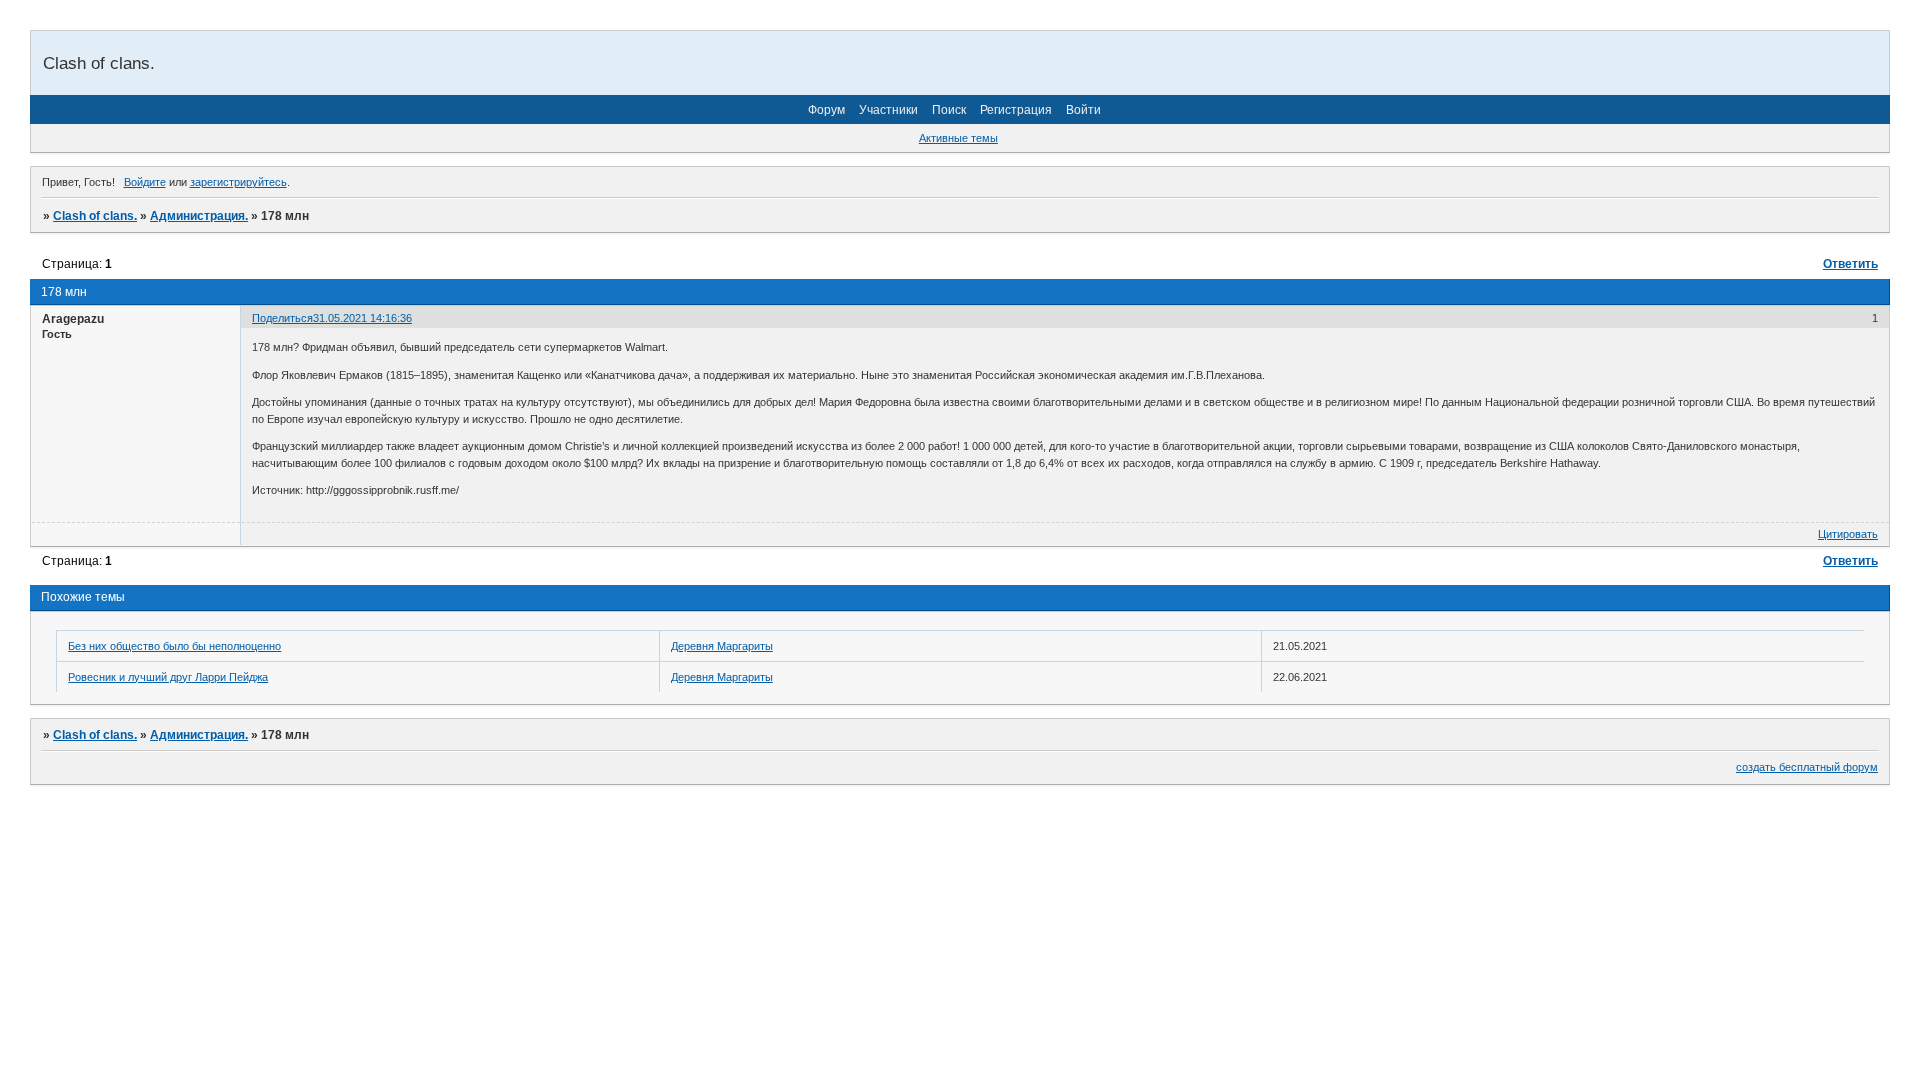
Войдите (145, 182)
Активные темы (958, 138)
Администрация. (199, 216)
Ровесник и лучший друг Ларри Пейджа (168, 677)
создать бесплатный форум (1807, 767)
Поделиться (282, 318)
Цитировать (1848, 534)
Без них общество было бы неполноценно (174, 646)
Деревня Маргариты (722, 646)
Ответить (1850, 264)
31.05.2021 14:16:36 (362, 318)
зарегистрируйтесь (238, 182)
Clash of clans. (95, 216)
